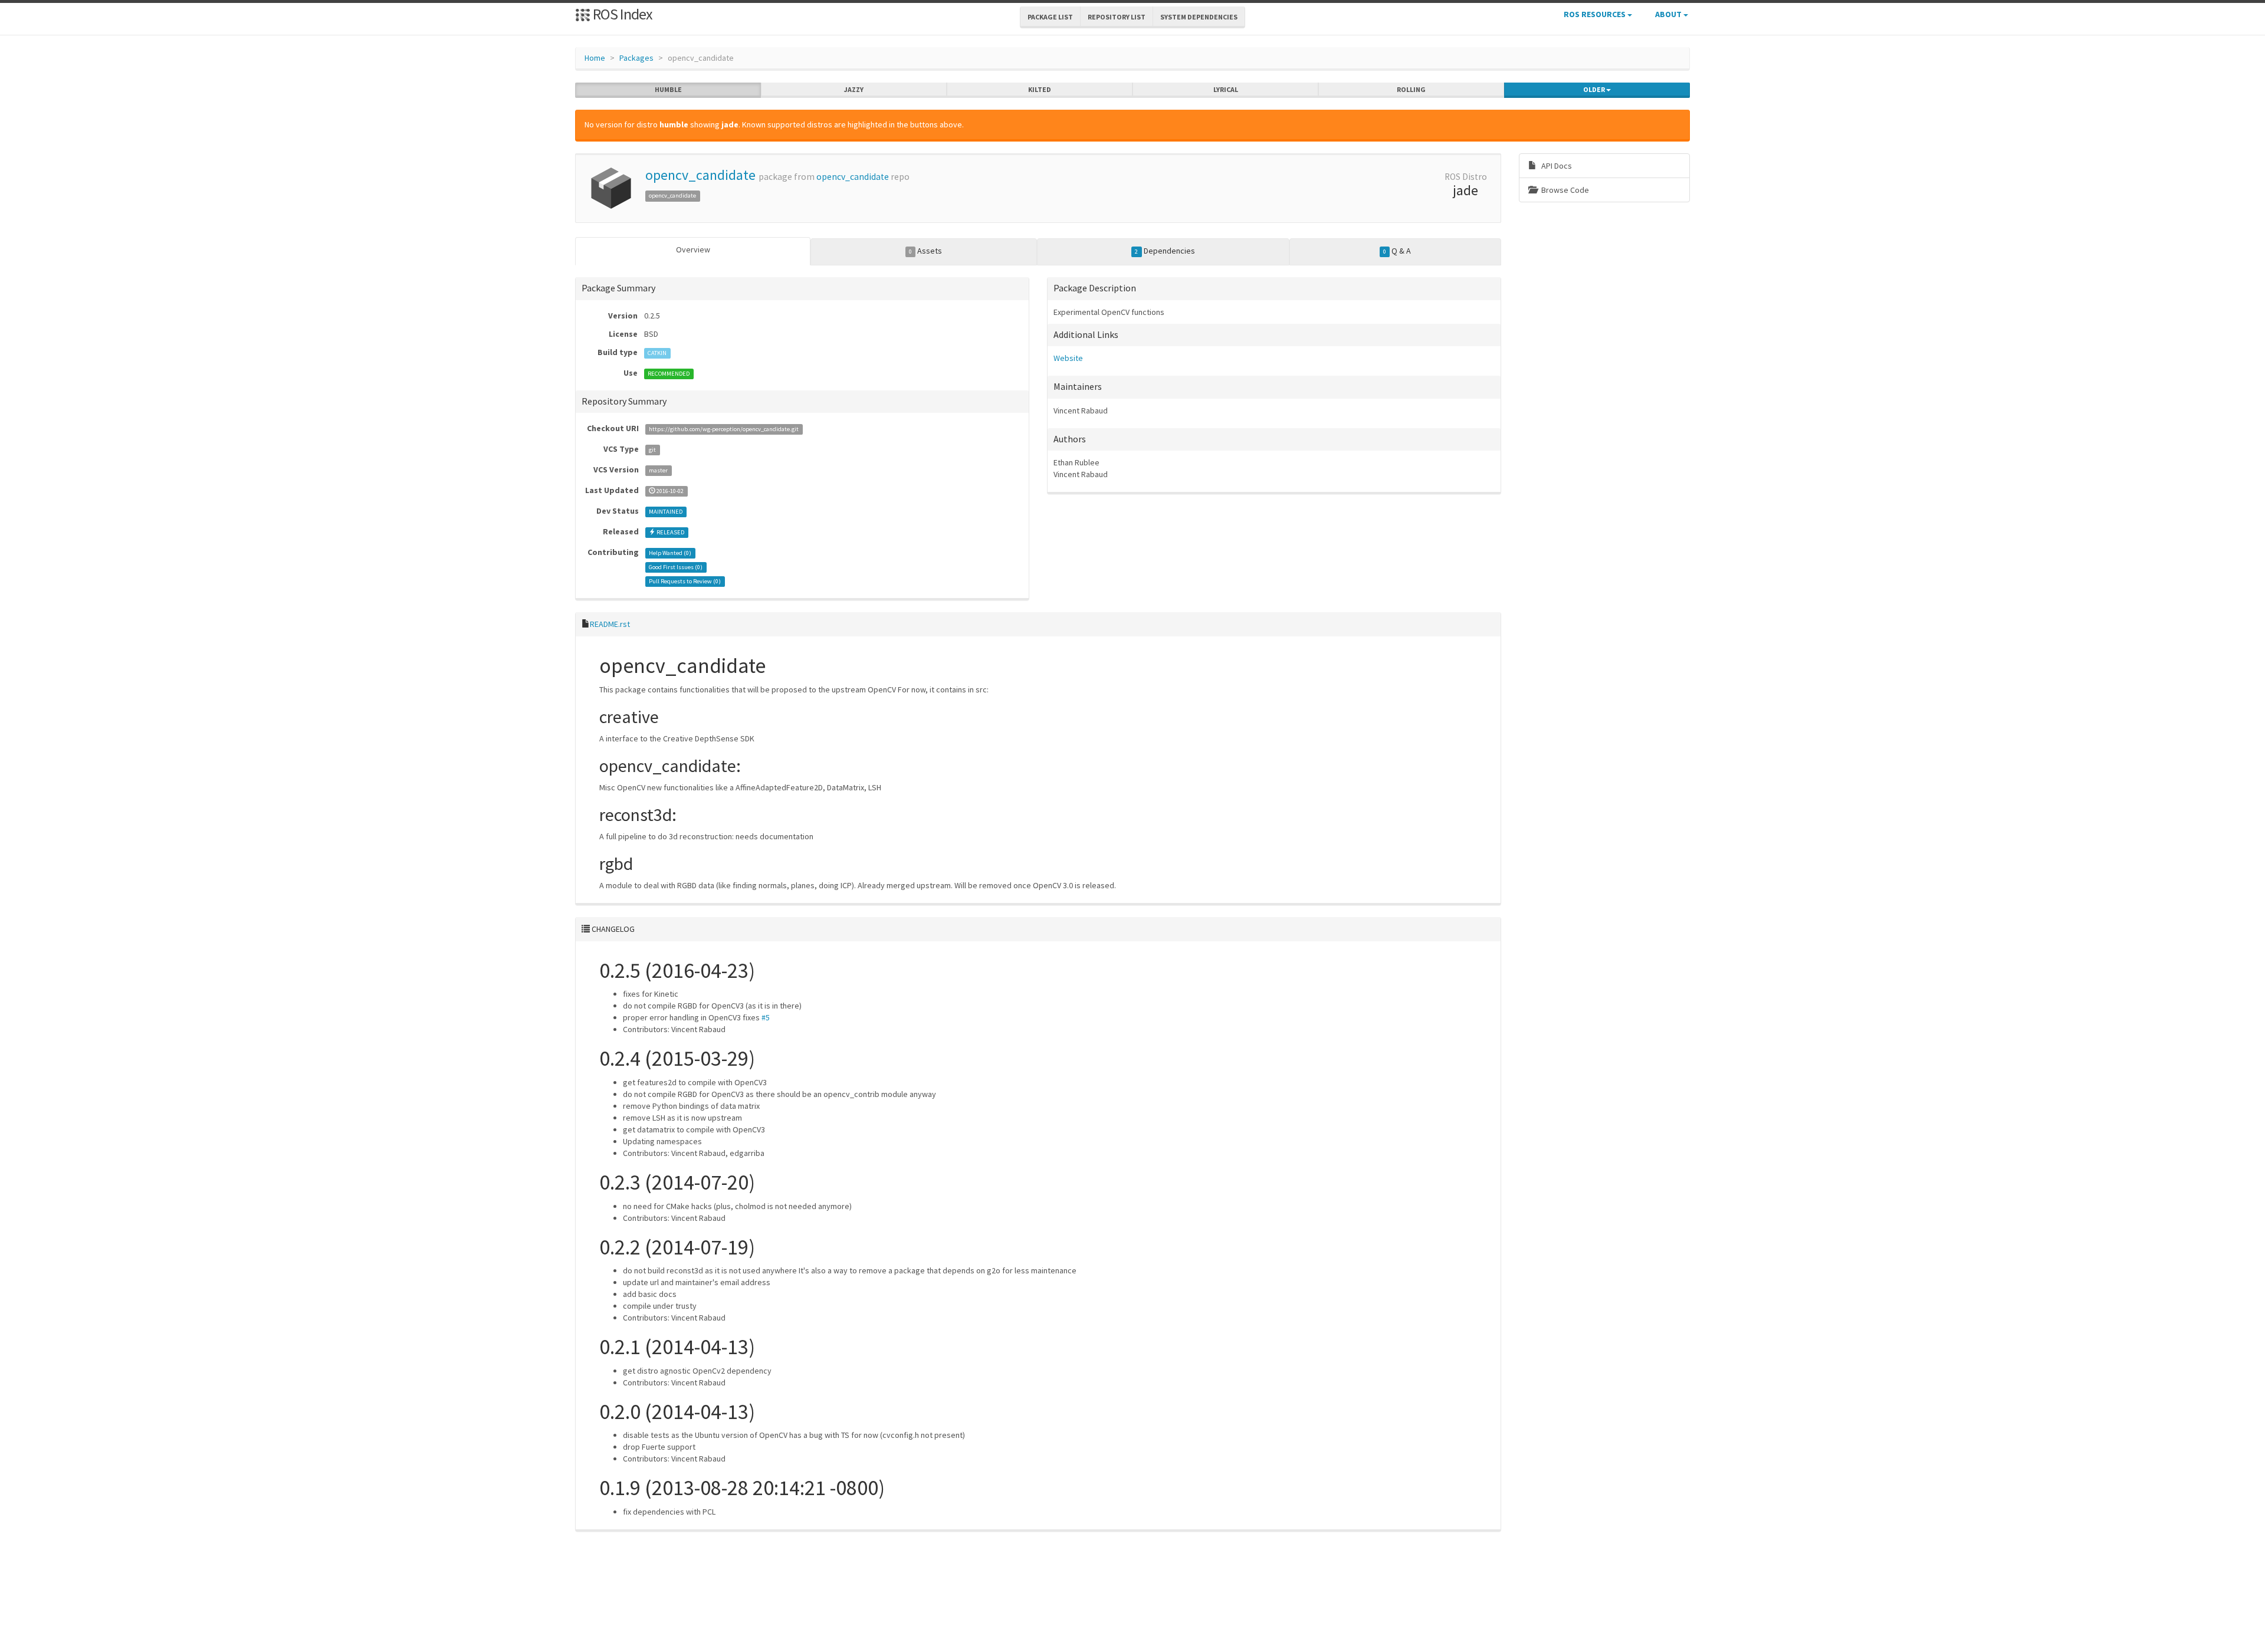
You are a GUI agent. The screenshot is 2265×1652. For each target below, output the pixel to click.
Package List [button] (1050, 17)
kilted (1040, 89)
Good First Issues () (676, 567)
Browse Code (1564, 190)
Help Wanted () (670, 553)
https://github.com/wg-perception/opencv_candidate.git (724, 429)
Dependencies (1165, 251)
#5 (766, 1017)
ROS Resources (1596, 14)
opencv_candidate (700, 175)
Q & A (1397, 251)
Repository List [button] (1117, 17)
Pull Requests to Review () (685, 581)
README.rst (610, 624)
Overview (693, 249)
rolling (1411, 89)
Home (595, 58)
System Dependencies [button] (1199, 17)
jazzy (854, 89)
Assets (925, 251)
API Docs (1556, 166)
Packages (636, 58)
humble (668, 89)
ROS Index (621, 14)
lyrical (1226, 89)
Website (1068, 358)
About (1669, 14)
